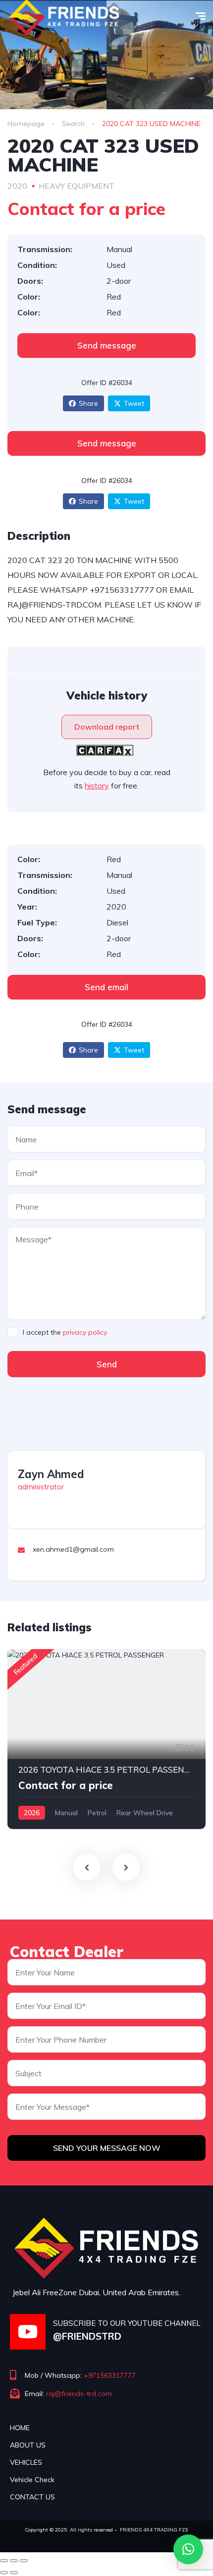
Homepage (26, 124)
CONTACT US (32, 2497)
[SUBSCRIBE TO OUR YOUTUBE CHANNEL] (28, 2332)
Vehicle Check (32, 2480)
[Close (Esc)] (4, 2561)
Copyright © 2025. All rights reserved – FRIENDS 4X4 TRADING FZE (106, 2530)
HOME (20, 2428)
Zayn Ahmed (51, 1474)
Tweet (134, 403)
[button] (188, 2549)
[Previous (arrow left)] (4, 2573)
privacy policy (85, 1332)
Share (88, 403)
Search (73, 124)
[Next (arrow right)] (14, 2573)
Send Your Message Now (107, 2148)
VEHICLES (26, 2462)
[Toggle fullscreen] (14, 2561)
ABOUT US (28, 2445)
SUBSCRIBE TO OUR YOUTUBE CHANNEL (127, 2323)
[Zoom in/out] (24, 2561)
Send (107, 1364)
